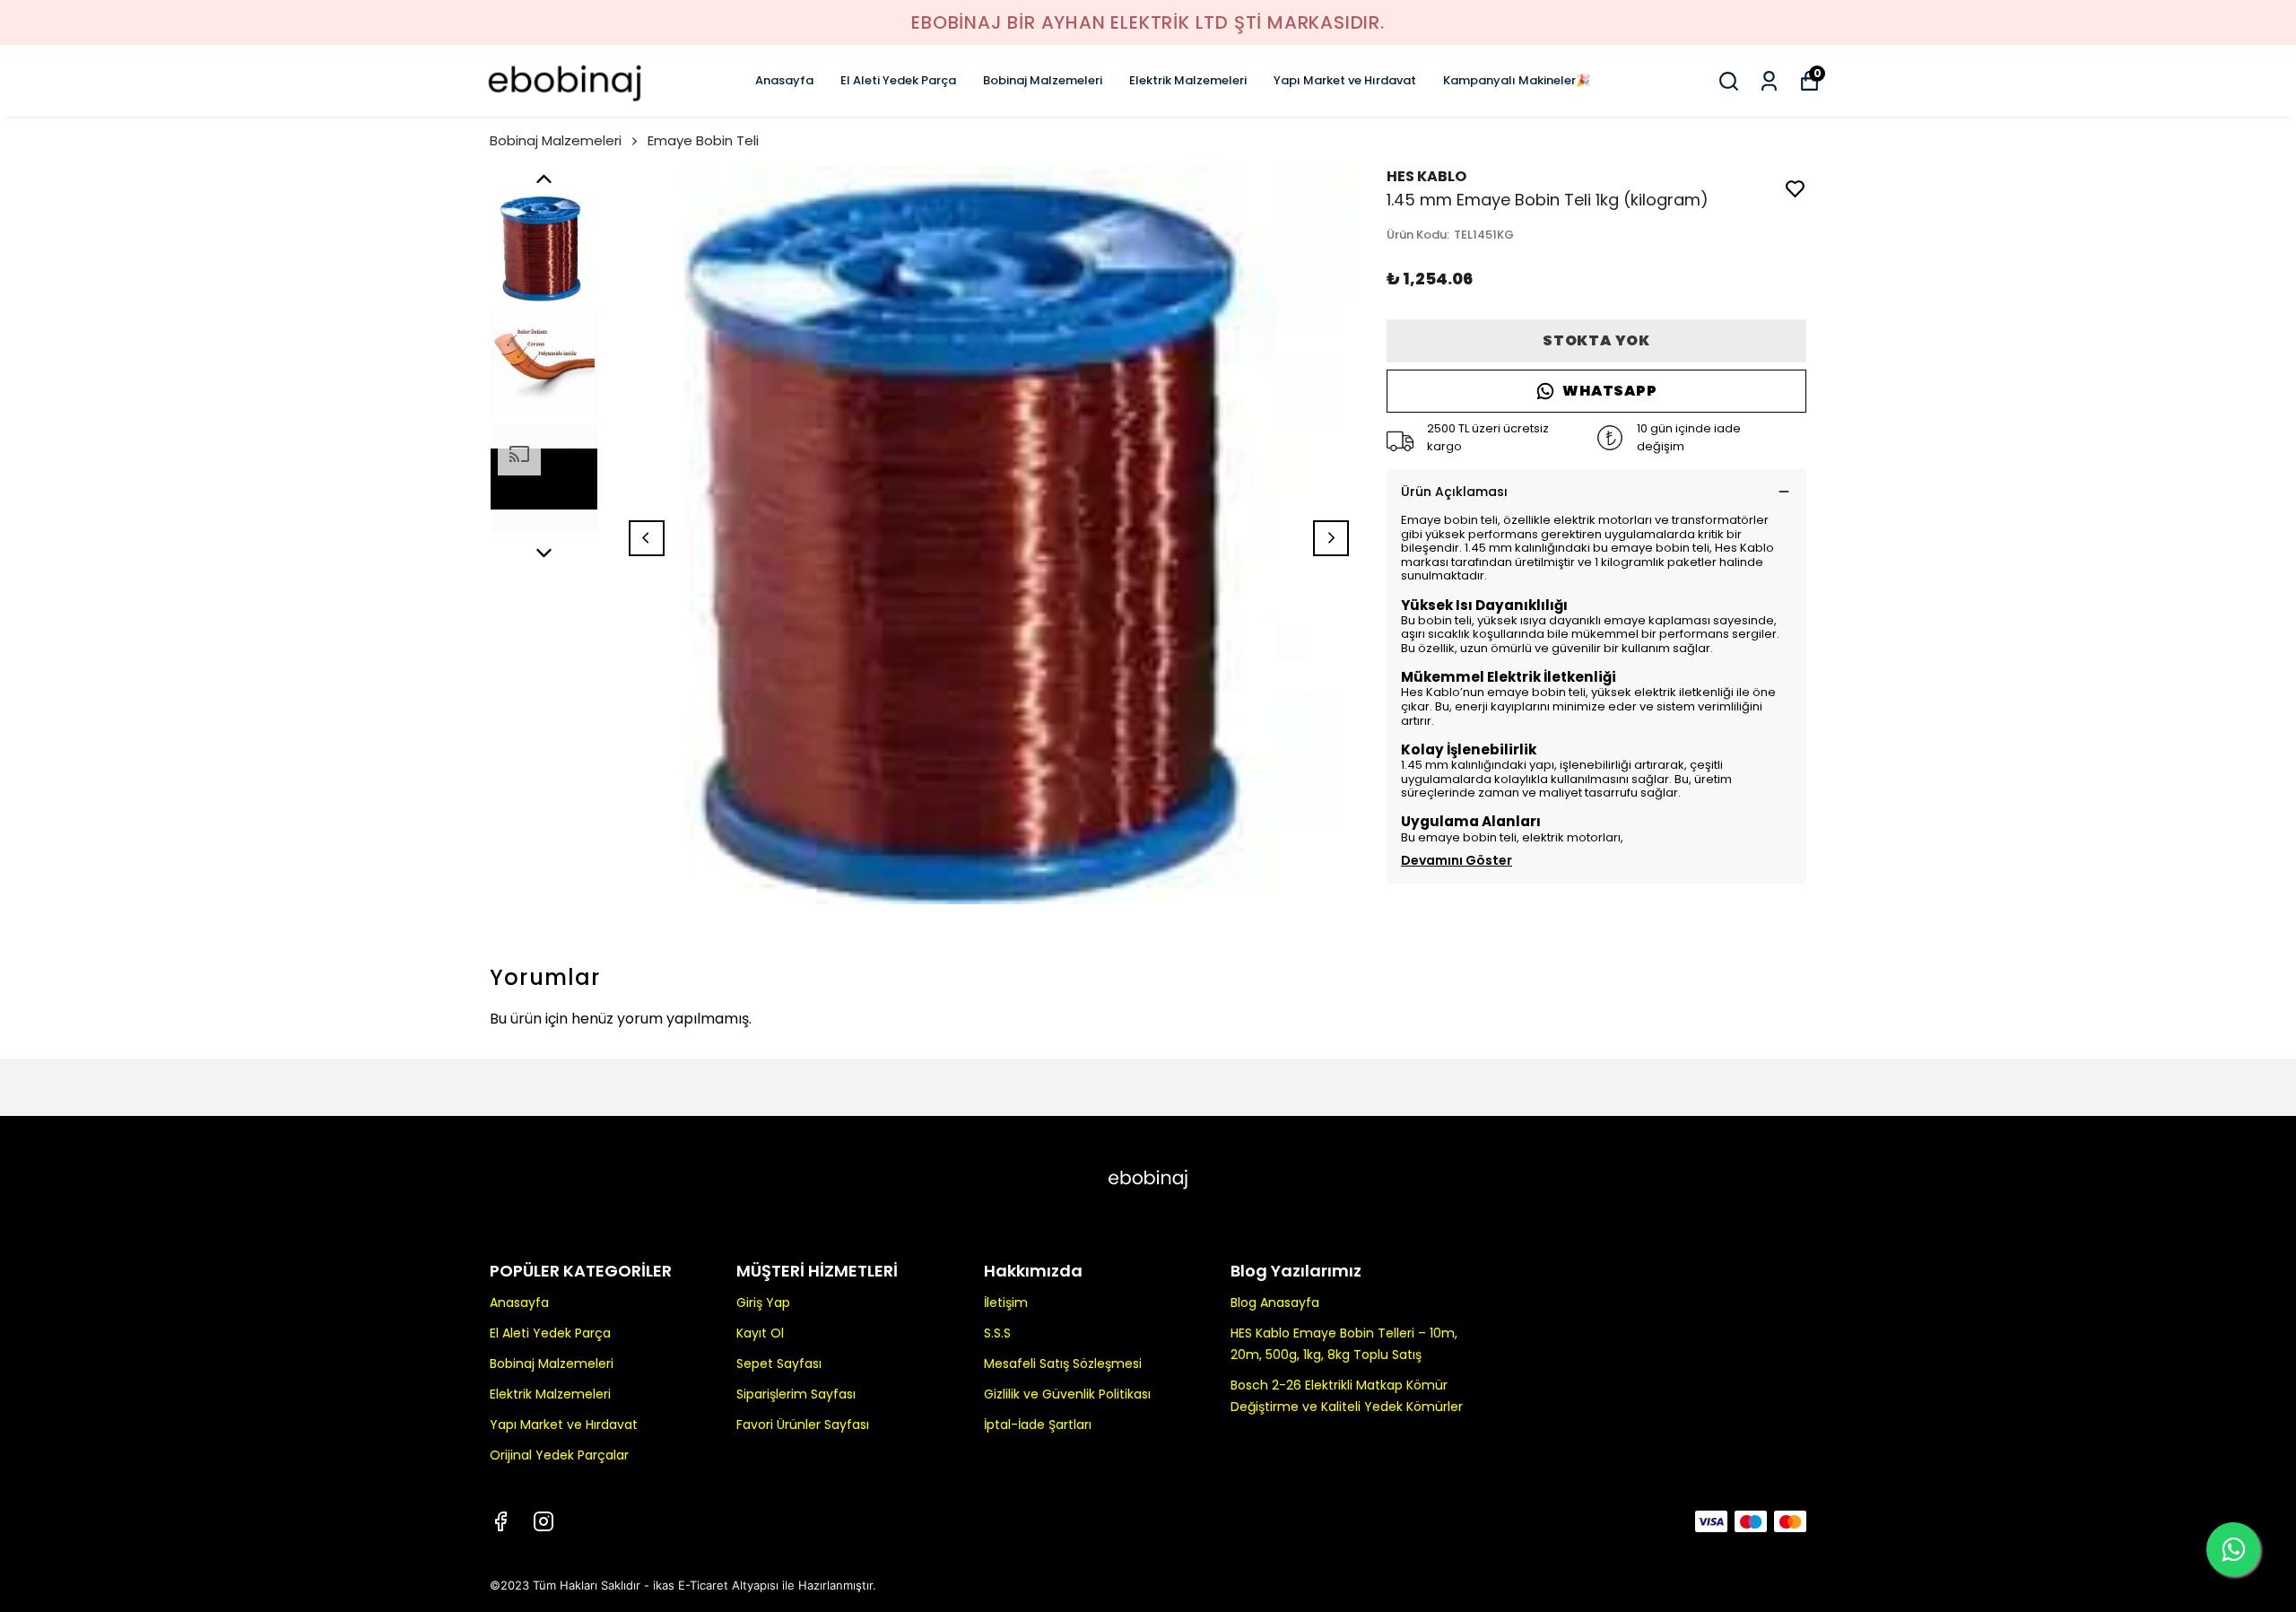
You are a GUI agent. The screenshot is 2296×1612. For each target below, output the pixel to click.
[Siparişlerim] (1769, 81)
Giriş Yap (763, 1303)
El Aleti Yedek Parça (898, 80)
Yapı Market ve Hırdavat (1345, 80)
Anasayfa (784, 80)
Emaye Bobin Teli (703, 140)
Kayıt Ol (760, 1333)
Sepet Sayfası (779, 1364)
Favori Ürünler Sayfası (803, 1425)
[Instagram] (544, 1521)
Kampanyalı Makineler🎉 (1517, 80)
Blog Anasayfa (1275, 1303)
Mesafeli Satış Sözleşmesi (1063, 1364)
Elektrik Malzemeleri (1188, 80)
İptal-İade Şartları (1038, 1425)
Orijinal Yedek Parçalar (559, 1455)
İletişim (1006, 1303)
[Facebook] (500, 1521)
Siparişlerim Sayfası (796, 1394)
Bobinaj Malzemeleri (1043, 80)
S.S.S (997, 1333)
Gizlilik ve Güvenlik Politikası (1067, 1394)
